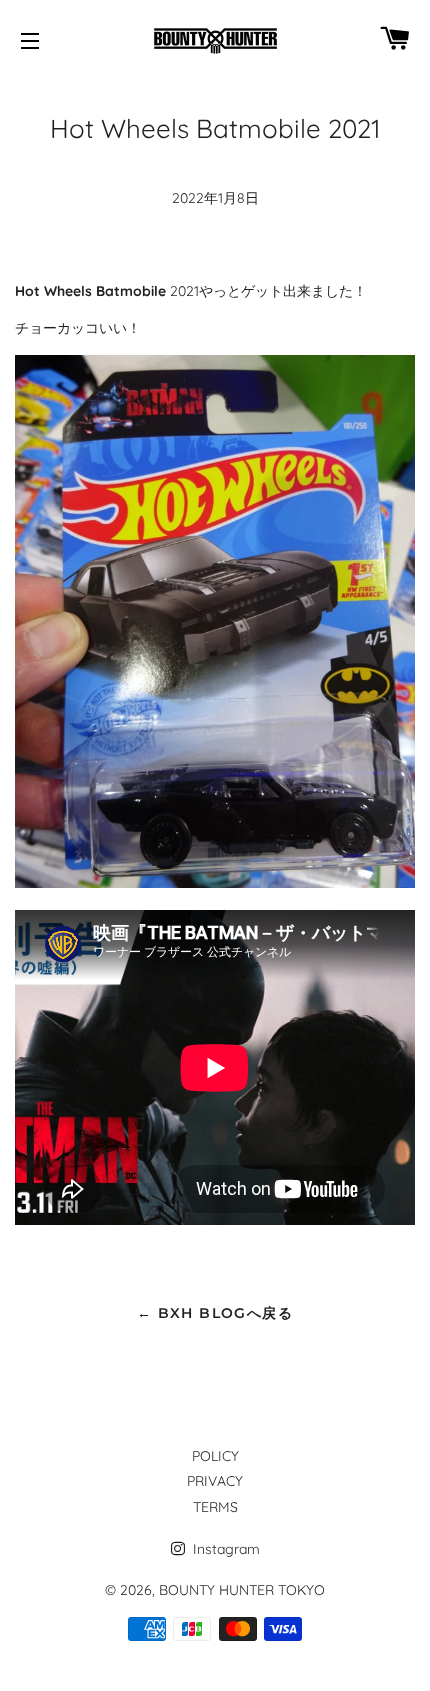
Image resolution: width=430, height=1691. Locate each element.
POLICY (215, 1456)
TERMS (215, 1507)
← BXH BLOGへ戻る (215, 1313)
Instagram (224, 1549)
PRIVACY (215, 1481)
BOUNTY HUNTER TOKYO (242, 1590)
